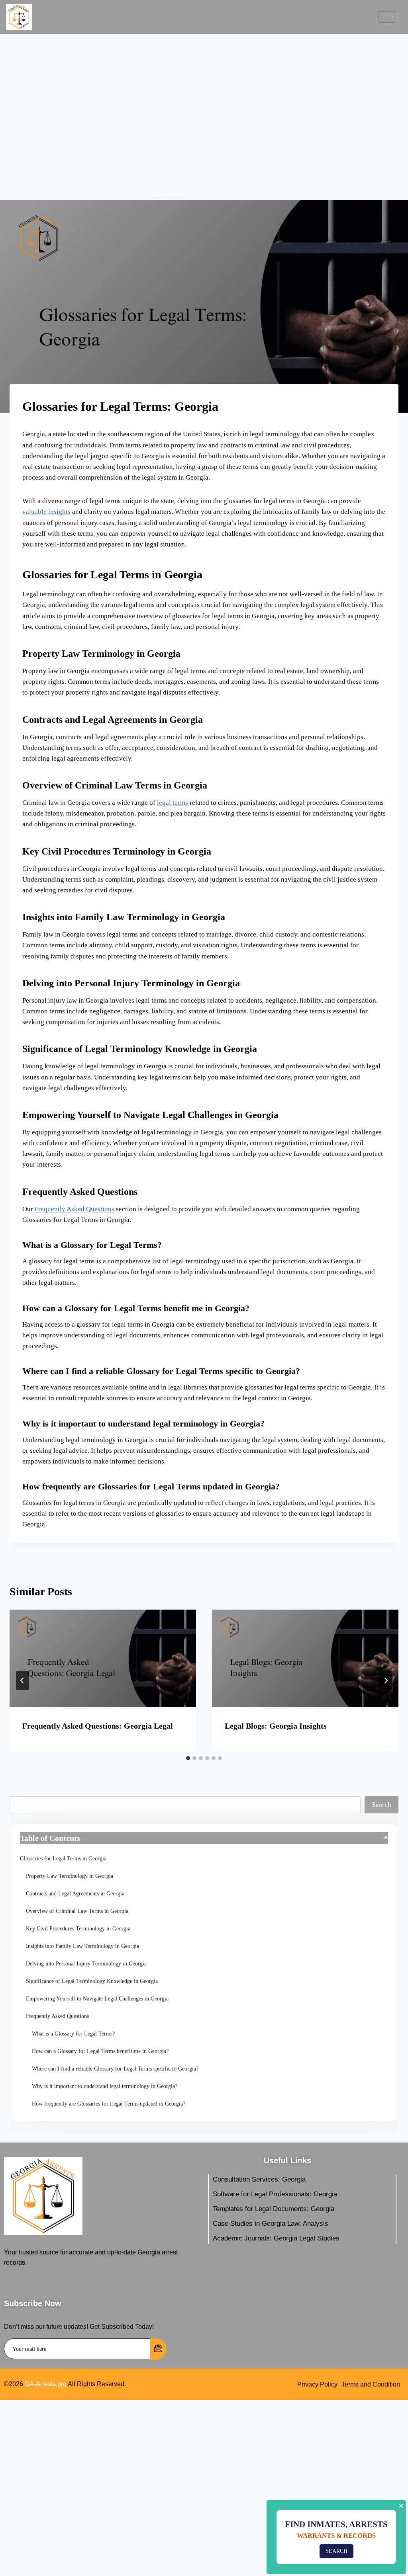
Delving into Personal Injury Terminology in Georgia (86, 1964)
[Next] (386, 1680)
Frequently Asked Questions (75, 1209)
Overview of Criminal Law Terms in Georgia (77, 1911)
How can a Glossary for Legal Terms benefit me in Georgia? (100, 2051)
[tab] (188, 1758)
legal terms (173, 803)
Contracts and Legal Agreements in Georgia (75, 1894)
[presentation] (103, 1658)
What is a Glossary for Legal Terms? (73, 2034)
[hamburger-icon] (387, 17)
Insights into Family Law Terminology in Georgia (82, 1946)
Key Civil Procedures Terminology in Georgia (78, 1929)
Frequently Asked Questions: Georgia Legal (98, 1726)
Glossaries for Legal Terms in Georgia (63, 1859)
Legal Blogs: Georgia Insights (276, 1726)
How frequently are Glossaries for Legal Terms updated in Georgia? (109, 2104)
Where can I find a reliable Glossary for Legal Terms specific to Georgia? (115, 2069)
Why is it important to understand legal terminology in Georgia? (105, 2086)
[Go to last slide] (22, 1680)
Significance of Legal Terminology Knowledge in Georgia (92, 1981)
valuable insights (46, 512)
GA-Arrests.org (46, 2384)
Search (382, 1805)
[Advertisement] (204, 121)
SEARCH (336, 2551)
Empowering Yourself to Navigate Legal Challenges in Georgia (97, 1999)
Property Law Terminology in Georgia (70, 1876)
